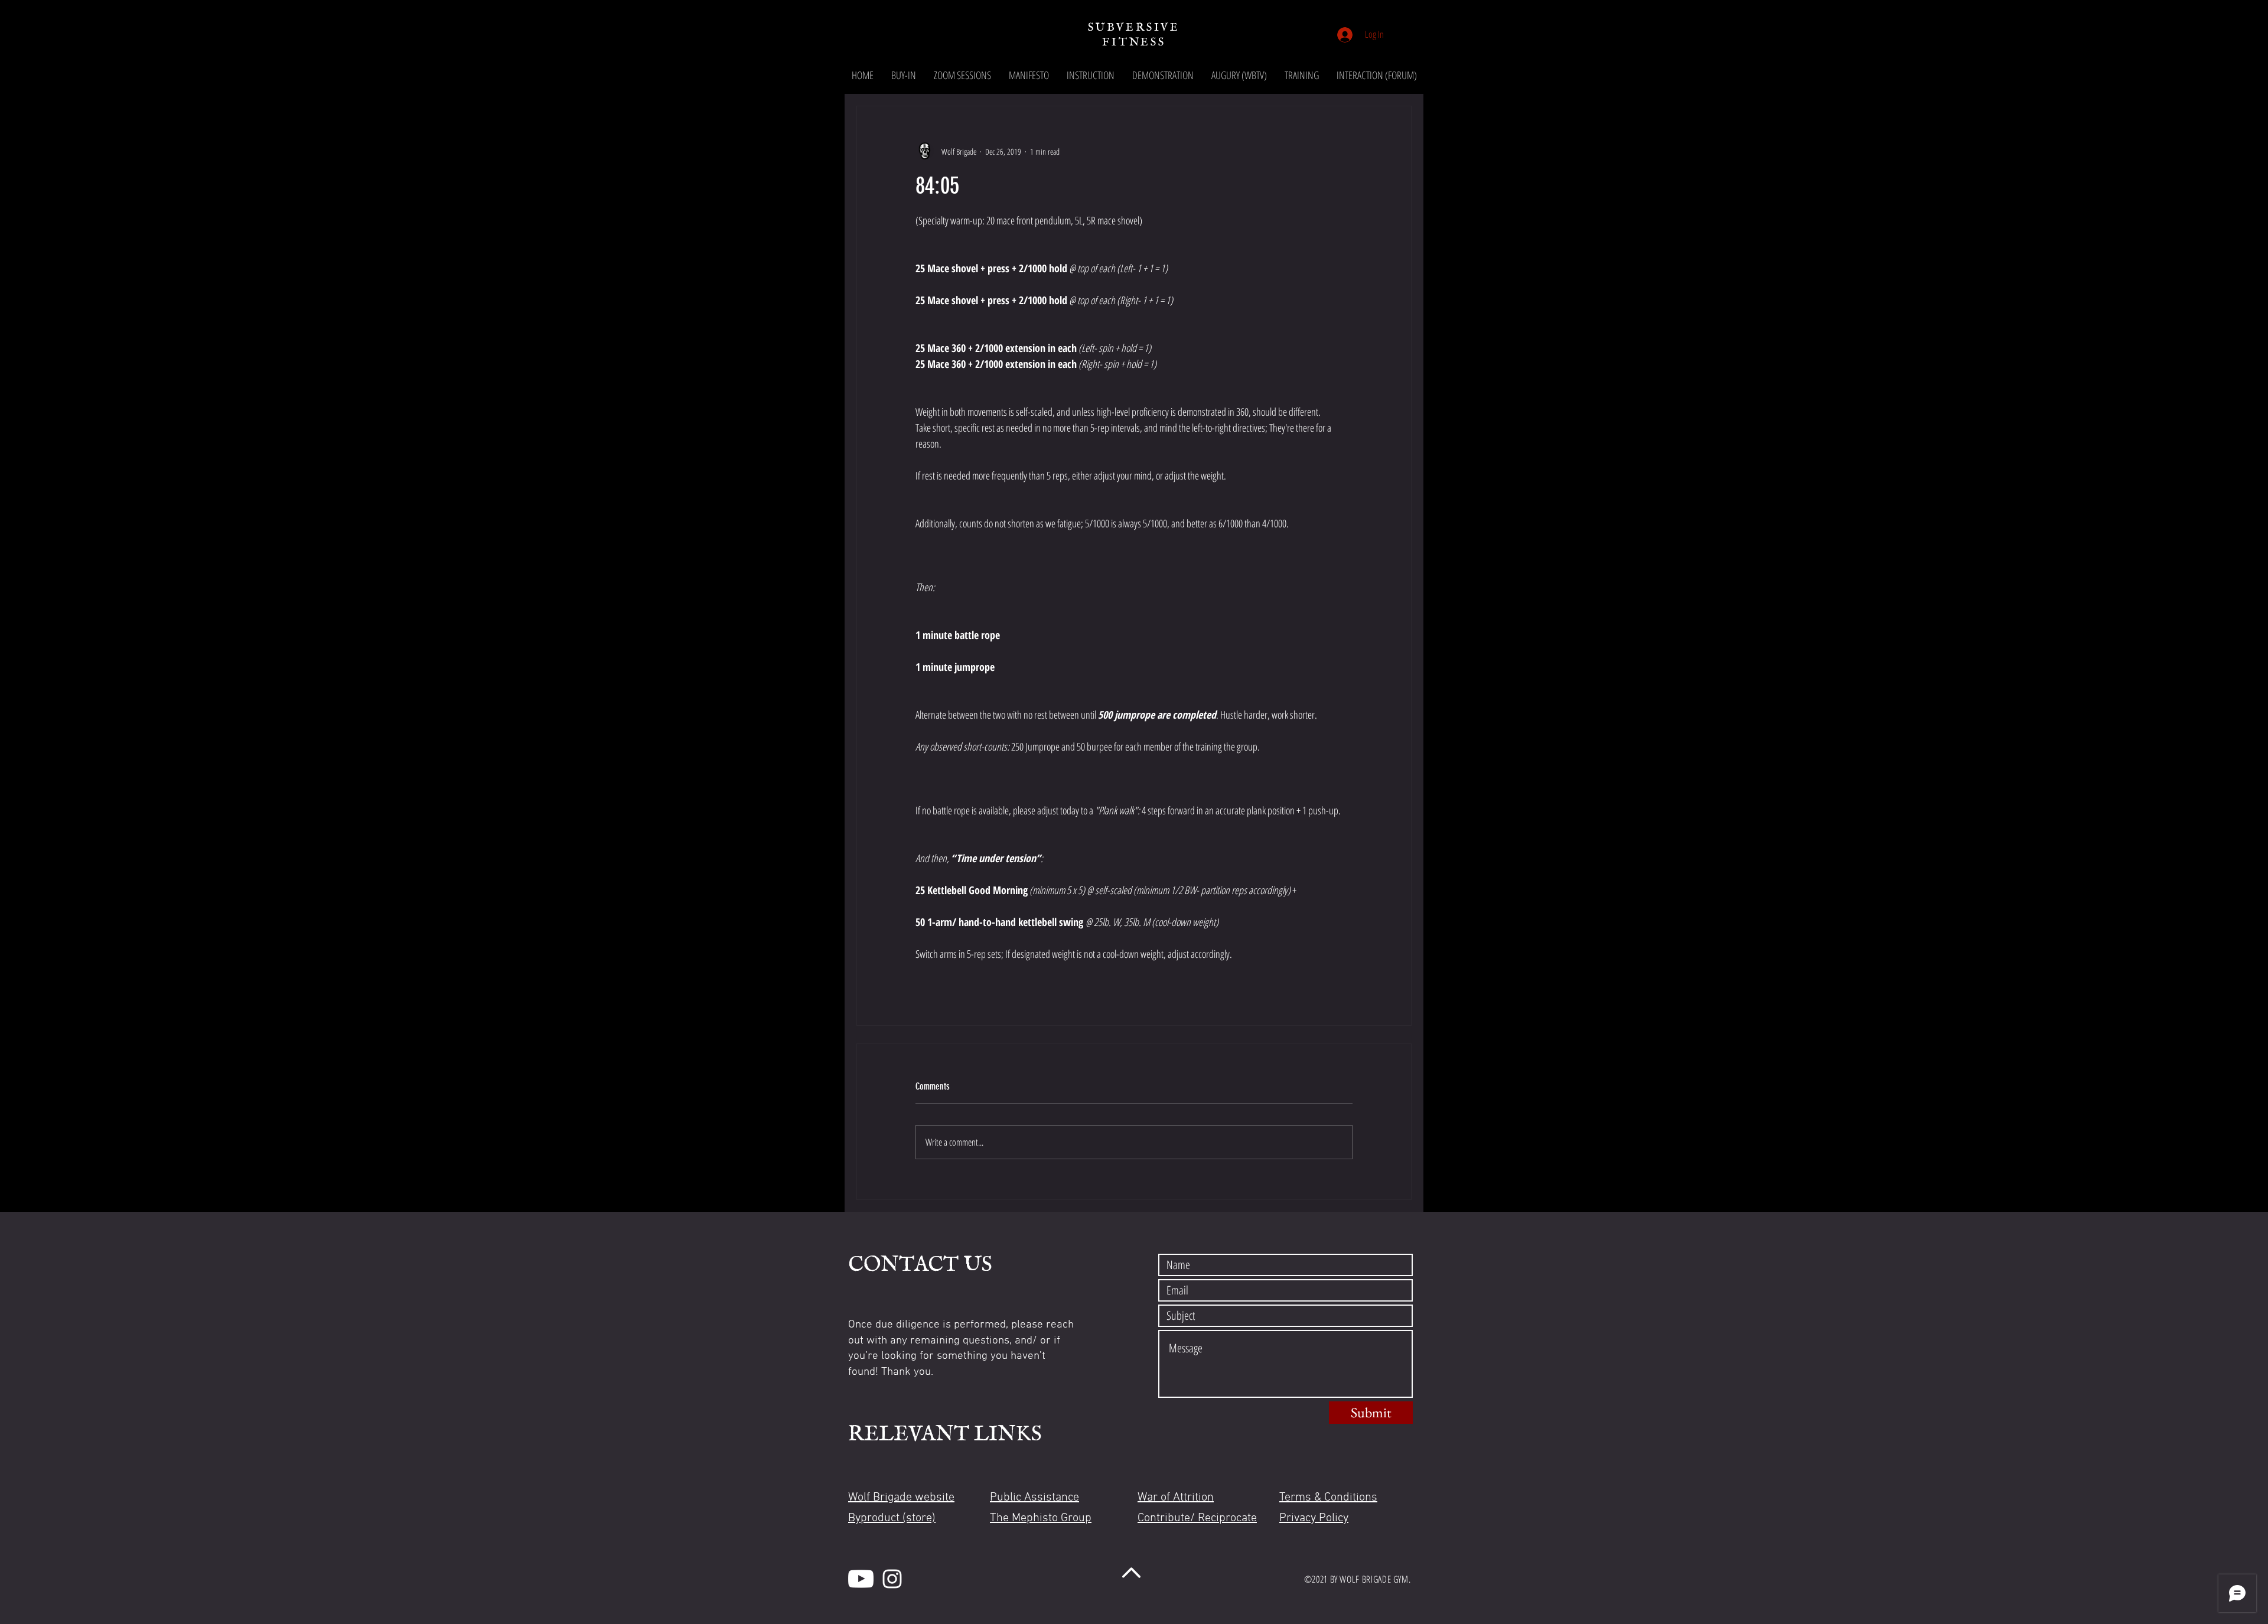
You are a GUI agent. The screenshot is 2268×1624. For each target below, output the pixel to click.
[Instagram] (892, 1579)
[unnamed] (861, 1579)
